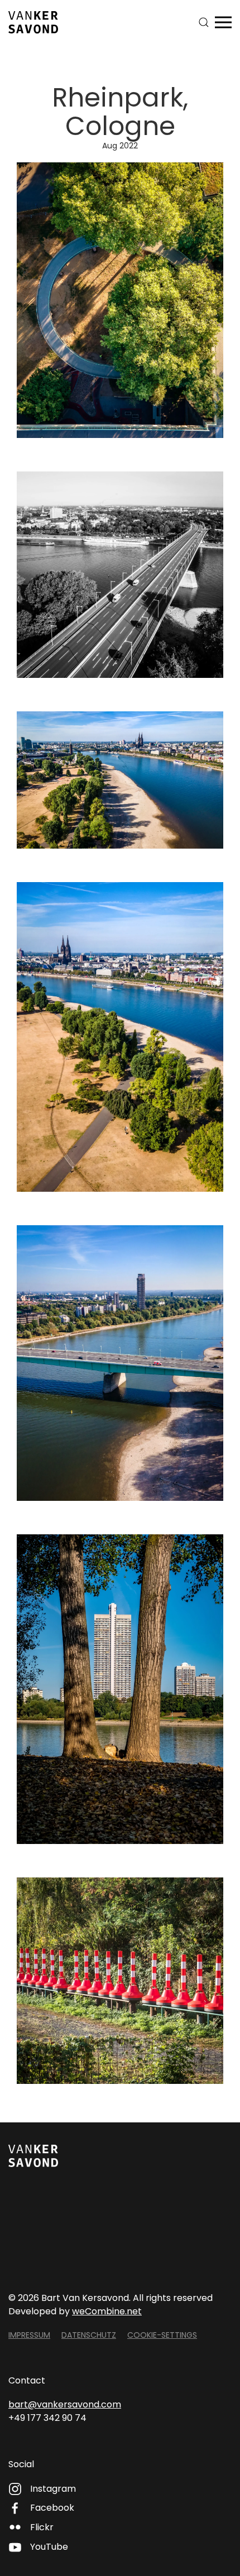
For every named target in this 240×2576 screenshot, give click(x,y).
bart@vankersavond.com (65, 2404)
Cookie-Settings (162, 2335)
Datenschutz (89, 2335)
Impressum (29, 2335)
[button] (204, 22)
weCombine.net (107, 2311)
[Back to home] (33, 22)
